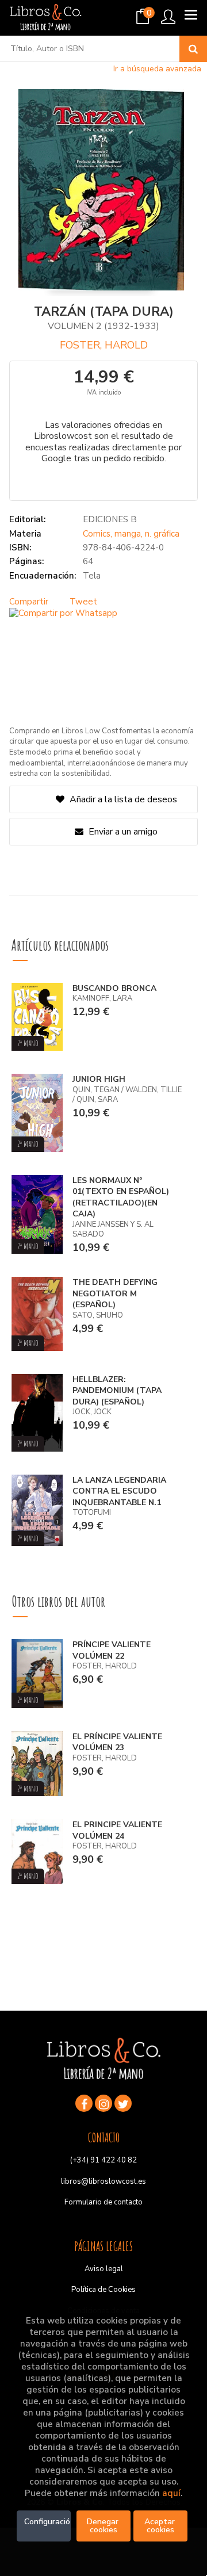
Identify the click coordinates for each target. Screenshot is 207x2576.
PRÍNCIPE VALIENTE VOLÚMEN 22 (112, 1650)
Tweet (83, 602)
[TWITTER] (123, 2103)
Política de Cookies (103, 2290)
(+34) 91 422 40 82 (103, 2160)
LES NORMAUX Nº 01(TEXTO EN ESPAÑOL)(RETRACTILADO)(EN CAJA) (121, 1197)
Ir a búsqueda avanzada (157, 69)
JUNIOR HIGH (99, 1079)
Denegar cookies (104, 2526)
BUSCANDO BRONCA (114, 988)
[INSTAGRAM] (103, 2103)
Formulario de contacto (103, 2202)
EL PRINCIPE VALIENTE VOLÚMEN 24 (117, 1830)
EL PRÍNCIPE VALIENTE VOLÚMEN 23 (117, 1742)
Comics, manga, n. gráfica (131, 534)
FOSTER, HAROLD (104, 345)
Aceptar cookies (161, 2526)
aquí (171, 2493)
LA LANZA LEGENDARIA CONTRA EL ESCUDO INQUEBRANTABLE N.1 (119, 1491)
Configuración (47, 2522)
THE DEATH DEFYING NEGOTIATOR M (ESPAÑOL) (115, 1293)
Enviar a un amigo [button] (122, 832)
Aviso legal (104, 2269)
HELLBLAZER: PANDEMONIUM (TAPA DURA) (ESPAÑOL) (117, 1391)
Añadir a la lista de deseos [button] (123, 799)
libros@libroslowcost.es (103, 2181)
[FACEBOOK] (84, 2103)
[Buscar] (193, 49)
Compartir (29, 602)
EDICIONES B (110, 519)
